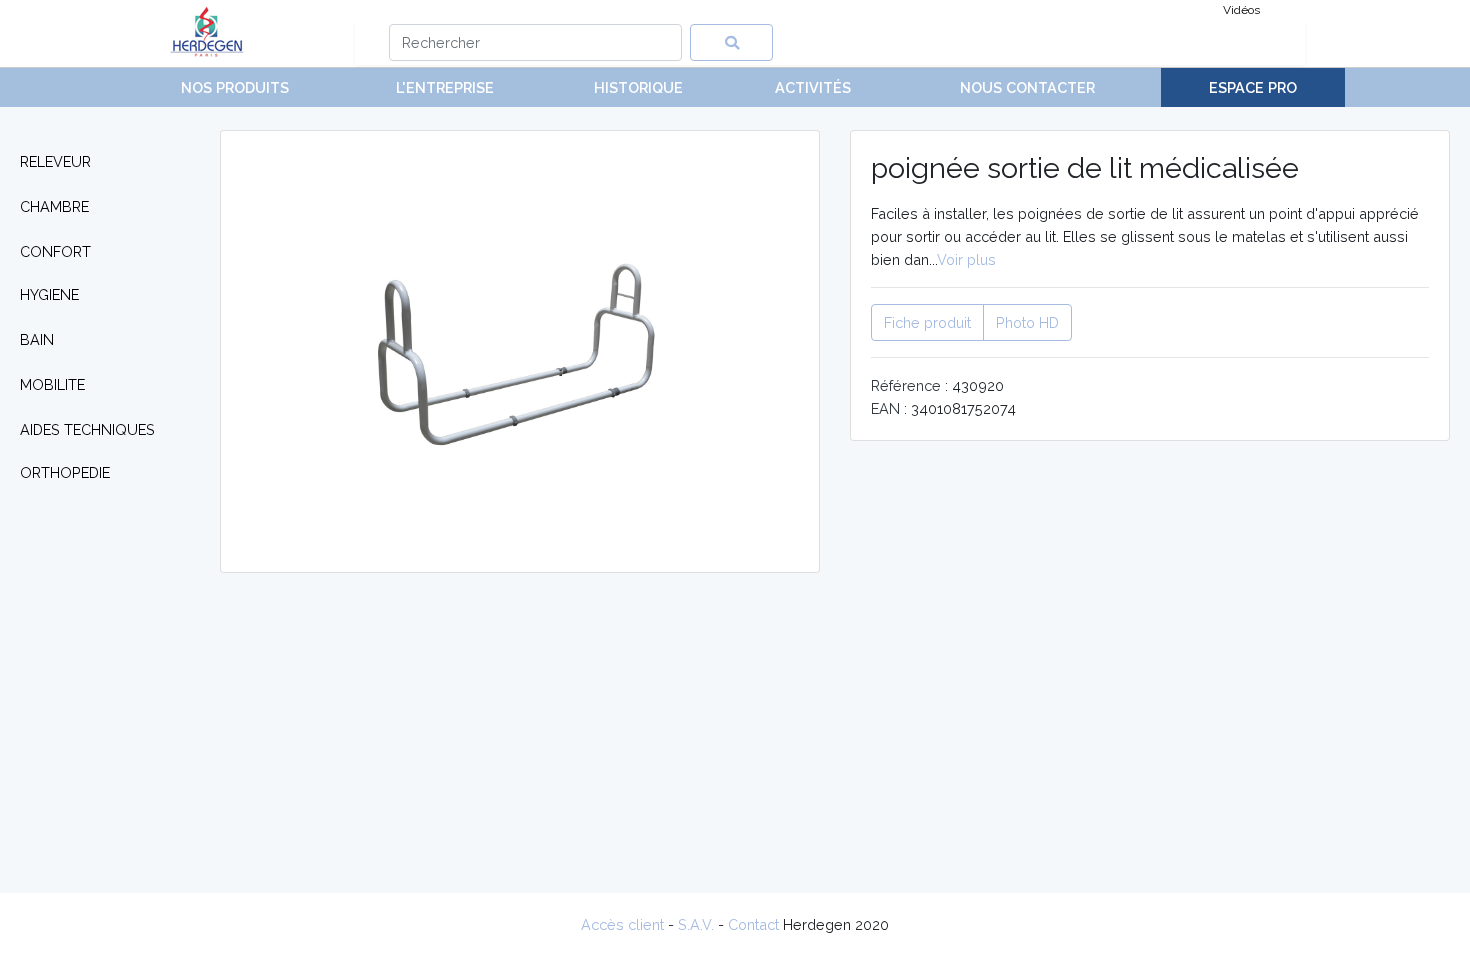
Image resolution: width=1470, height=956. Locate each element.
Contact (753, 924)
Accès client (622, 924)
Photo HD (1027, 322)
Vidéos (1241, 10)
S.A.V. (696, 924)
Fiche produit (927, 322)
